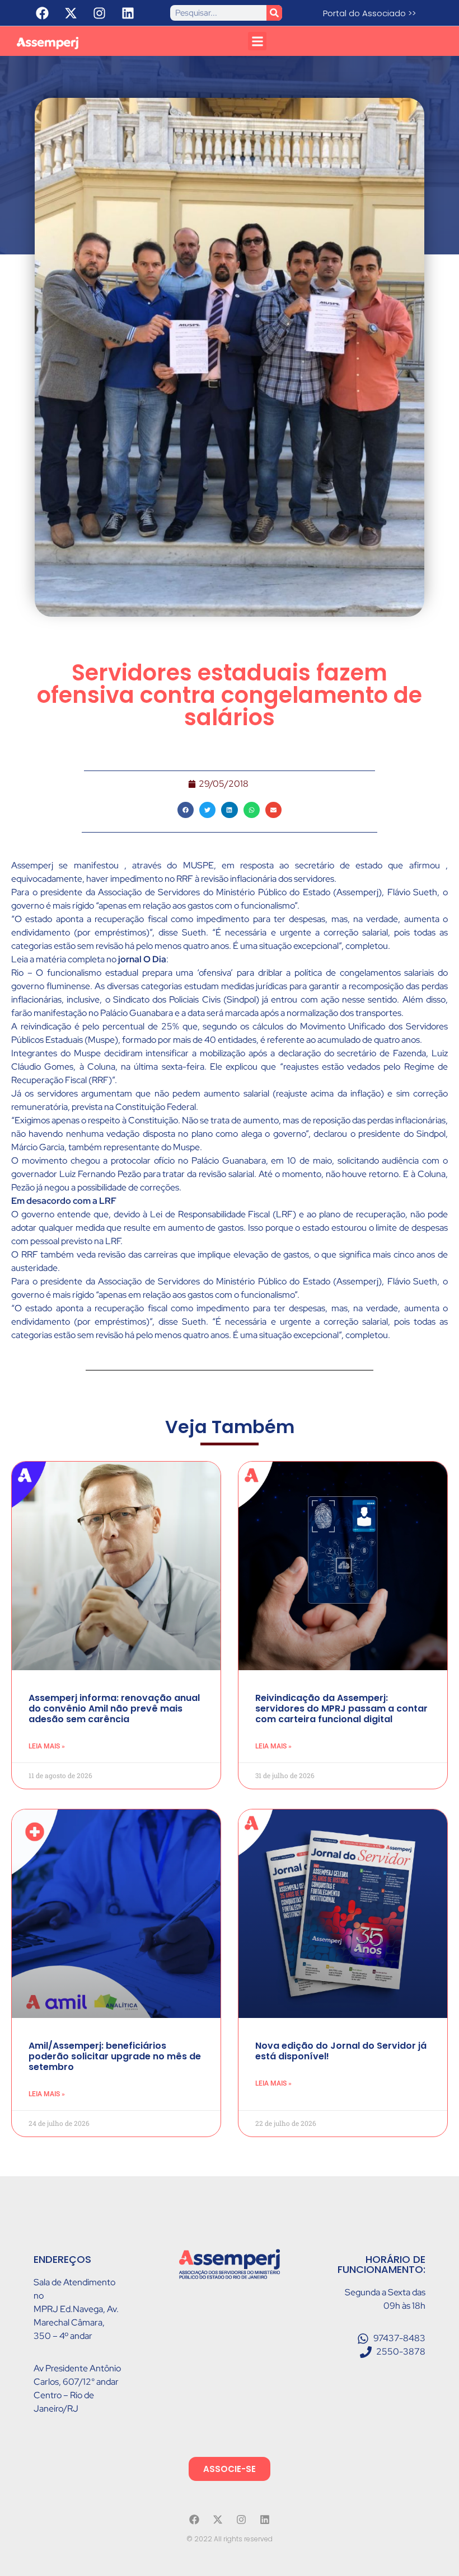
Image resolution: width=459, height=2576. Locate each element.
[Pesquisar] (274, 13)
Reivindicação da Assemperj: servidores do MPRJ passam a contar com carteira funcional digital (341, 1708)
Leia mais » (47, 1746)
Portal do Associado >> (369, 13)
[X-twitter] (71, 13)
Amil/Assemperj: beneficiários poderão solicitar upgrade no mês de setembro (115, 2056)
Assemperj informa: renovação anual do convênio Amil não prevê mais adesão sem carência (114, 1708)
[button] (257, 41)
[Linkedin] (128, 13)
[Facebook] (42, 13)
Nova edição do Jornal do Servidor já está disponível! (341, 2051)
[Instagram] (99, 13)
